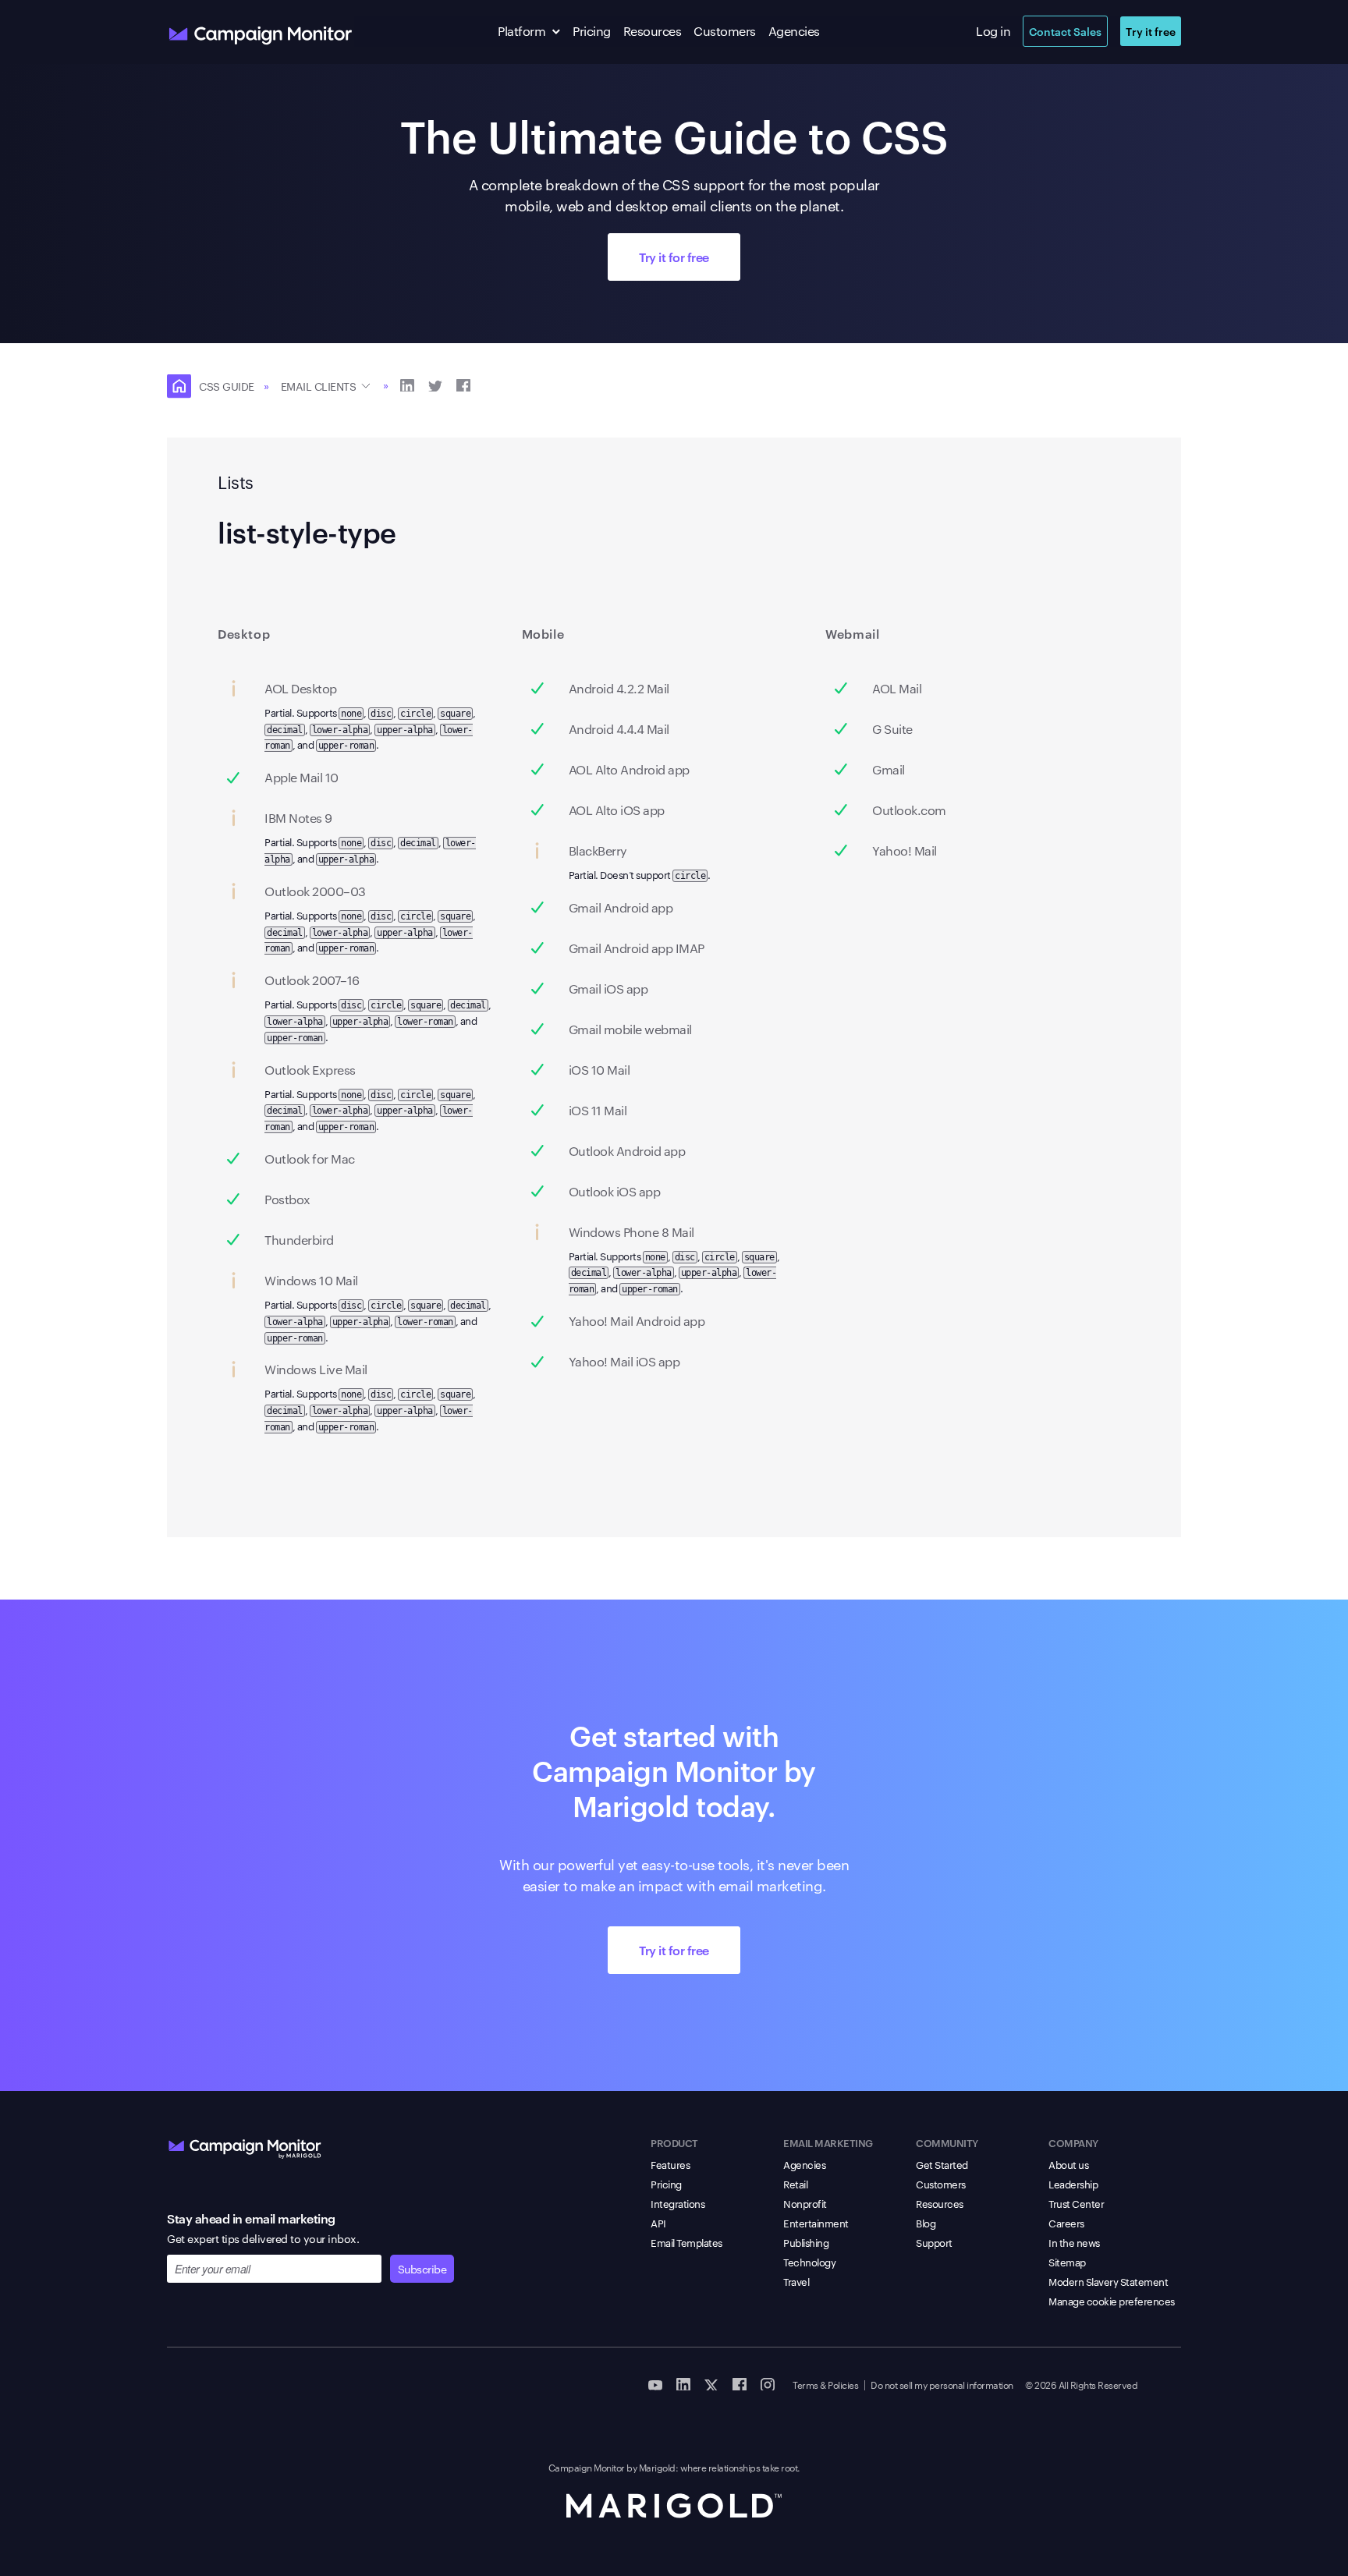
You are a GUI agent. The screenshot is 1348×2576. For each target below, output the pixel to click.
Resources (653, 31)
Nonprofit (805, 2203)
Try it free (1151, 31)
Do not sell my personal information (942, 2384)
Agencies (794, 31)
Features (670, 2164)
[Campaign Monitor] (245, 2145)
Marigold (657, 2467)
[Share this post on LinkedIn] (407, 384)
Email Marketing (828, 2142)
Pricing (592, 31)
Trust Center (1076, 2203)
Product (674, 2142)
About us (1068, 2164)
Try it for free (674, 257)
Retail (795, 2184)
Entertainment (816, 2223)
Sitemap (1067, 2262)
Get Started (942, 2164)
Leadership (1073, 2184)
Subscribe (422, 2269)
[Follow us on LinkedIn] (683, 2383)
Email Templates (686, 2242)
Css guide (227, 386)
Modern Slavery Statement (1108, 2281)
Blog (926, 2223)
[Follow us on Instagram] (768, 2383)
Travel (796, 2281)
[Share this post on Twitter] (435, 384)
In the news (1074, 2242)
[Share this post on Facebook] (463, 384)
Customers (725, 31)
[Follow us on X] (711, 2383)
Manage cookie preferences (1112, 2301)
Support (934, 2242)
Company (1073, 2142)
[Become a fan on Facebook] (740, 2383)
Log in (993, 31)
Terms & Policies (825, 2384)
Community (947, 2142)
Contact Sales (1065, 31)
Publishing (806, 2242)
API (658, 2223)
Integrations (678, 2203)
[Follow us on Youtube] (655, 2383)
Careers (1066, 2223)
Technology (809, 2262)
